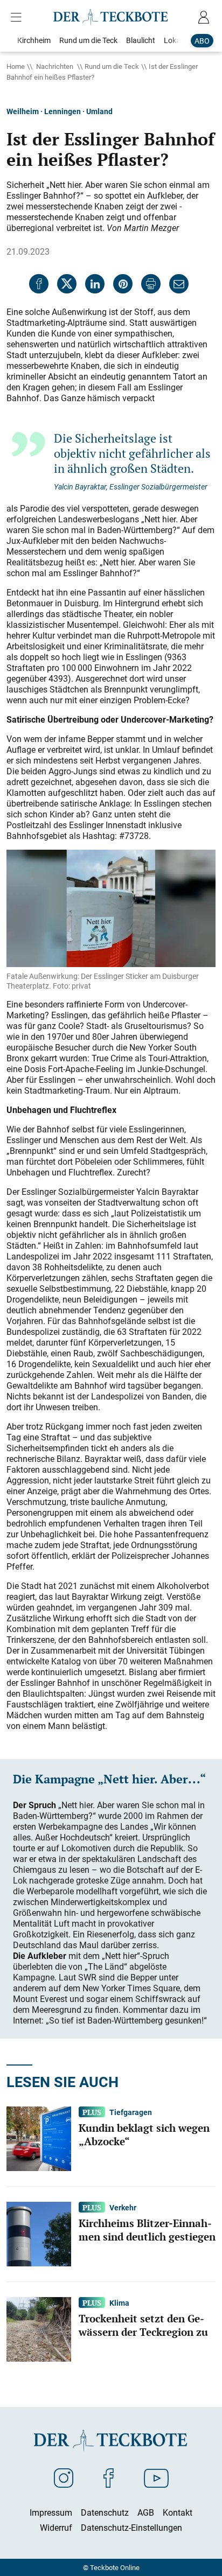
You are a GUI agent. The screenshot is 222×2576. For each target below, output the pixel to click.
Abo (202, 41)
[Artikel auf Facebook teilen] (39, 284)
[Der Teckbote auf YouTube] (156, 2477)
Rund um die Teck (112, 66)
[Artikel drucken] (151, 284)
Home (16, 66)
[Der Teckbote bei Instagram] (64, 2477)
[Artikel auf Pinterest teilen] (123, 284)
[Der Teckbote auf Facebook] (109, 2477)
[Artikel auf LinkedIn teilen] (95, 284)
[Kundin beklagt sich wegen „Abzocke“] (39, 2138)
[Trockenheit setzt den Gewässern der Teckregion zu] (39, 2328)
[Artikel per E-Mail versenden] (179, 284)
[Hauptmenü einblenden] (18, 17)
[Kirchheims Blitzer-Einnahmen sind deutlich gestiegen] (39, 2233)
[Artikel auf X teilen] (67, 284)
